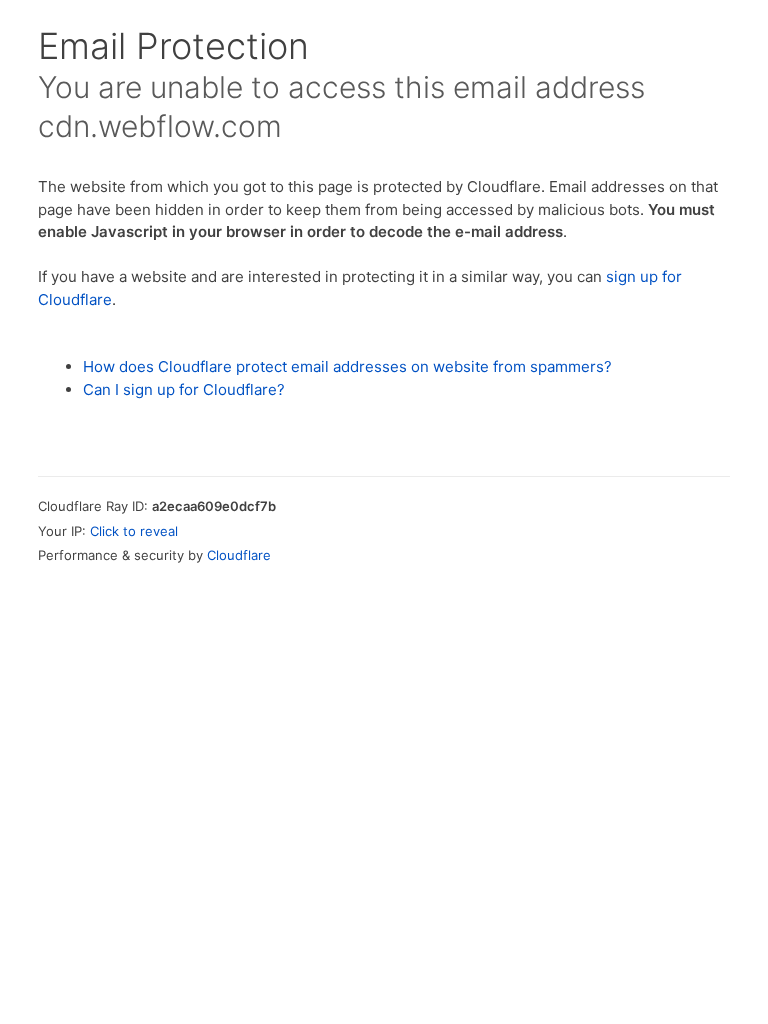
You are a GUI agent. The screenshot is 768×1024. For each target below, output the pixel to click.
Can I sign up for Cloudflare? (184, 389)
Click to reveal (134, 531)
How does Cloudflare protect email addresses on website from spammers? (347, 366)
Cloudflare (239, 555)
